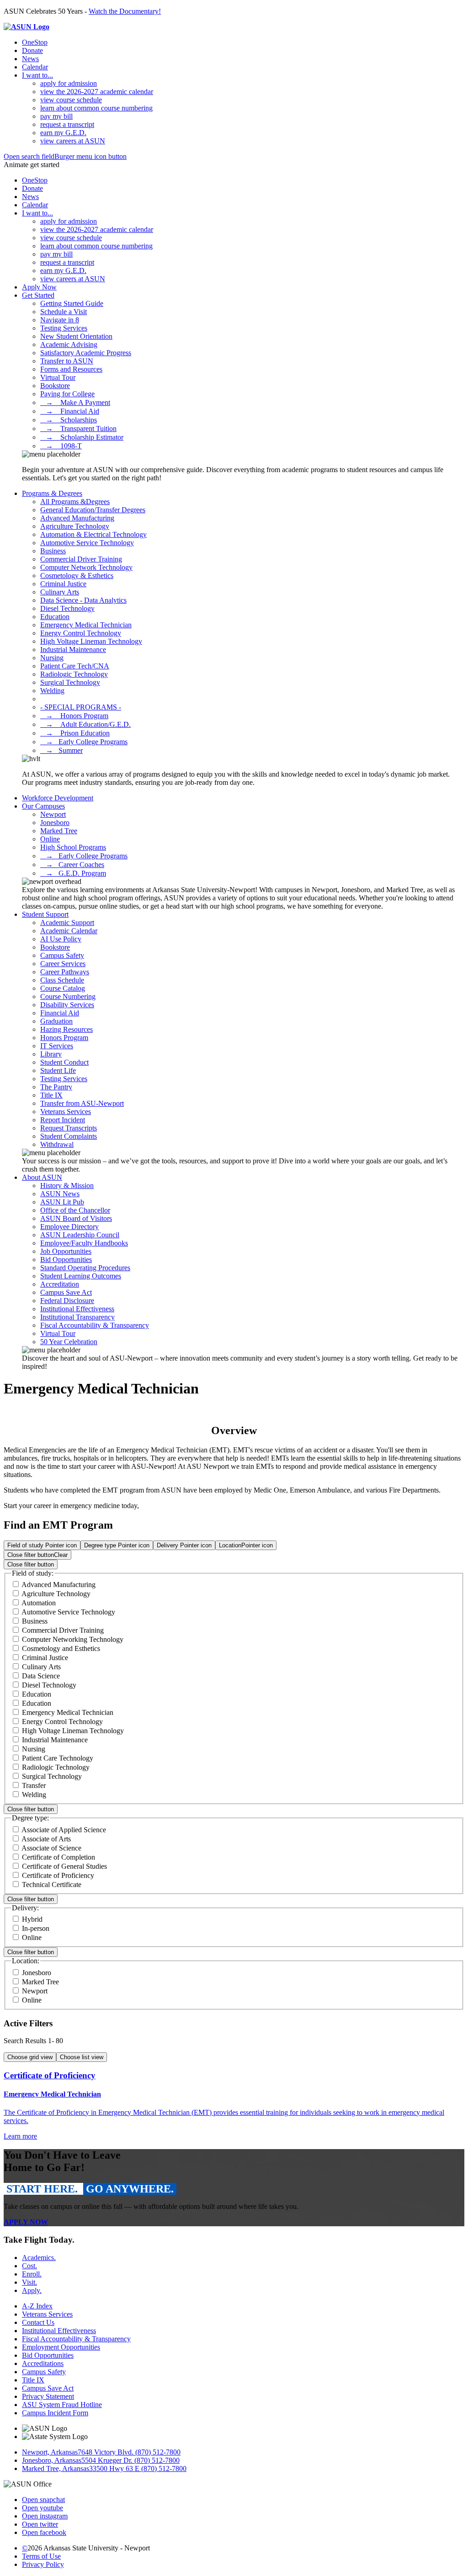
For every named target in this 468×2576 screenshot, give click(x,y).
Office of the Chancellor (75, 1210)
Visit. (29, 2282)
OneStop (35, 42)
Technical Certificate (52, 1885)
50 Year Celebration (69, 1342)
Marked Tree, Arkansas (56, 2468)
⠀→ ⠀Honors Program (74, 716)
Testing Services (64, 328)
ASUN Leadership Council (80, 1235)
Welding (52, 691)
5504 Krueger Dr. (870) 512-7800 (130, 2460)
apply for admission (69, 83)
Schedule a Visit (64, 312)
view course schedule (71, 100)
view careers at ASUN (73, 141)
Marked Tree (59, 831)
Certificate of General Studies (64, 1866)
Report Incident (63, 1120)
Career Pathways (65, 972)
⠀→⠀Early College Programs (84, 742)
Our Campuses (43, 806)
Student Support (45, 914)
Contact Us (38, 2322)
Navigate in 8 (60, 320)
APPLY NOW (26, 2222)
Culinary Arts (60, 592)
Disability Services (67, 1005)
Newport (53, 814)
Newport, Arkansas (50, 2452)
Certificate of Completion (58, 1857)
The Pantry (56, 1087)
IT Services (57, 1046)
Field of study (42, 1545)
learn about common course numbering (96, 108)
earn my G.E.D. (63, 133)
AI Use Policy (61, 939)
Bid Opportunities (66, 1259)
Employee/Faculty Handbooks (84, 1243)
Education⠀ (39, 1703)
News (30, 59)
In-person (36, 1928)
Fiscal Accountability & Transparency (95, 1325)
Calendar (35, 67)
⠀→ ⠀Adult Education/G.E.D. (85, 724)
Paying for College (67, 394)
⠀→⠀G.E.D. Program (73, 873)
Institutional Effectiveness (77, 1309)
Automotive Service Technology (87, 543)
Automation (39, 1603)
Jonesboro (55, 823)
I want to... (37, 75)
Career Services (63, 964)
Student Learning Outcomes (81, 1276)
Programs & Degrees (52, 493)
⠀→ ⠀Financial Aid (70, 411)
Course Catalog (63, 988)
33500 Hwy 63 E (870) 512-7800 (138, 2468)
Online (50, 839)
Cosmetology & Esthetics (77, 576)
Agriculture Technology (75, 526)
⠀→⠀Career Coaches (72, 865)
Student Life (58, 1070)
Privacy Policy (43, 2564)
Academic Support (67, 923)
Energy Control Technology (81, 633)
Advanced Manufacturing (77, 518)
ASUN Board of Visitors (76, 1218)
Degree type (117, 1545)
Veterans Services (66, 1112)
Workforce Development (58, 798)
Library (51, 1054)
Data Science (41, 1676)
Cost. (29, 2266)
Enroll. (32, 2274)
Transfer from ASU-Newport (82, 1103)
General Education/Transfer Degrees (93, 510)
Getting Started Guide (72, 303)
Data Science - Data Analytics (83, 600)
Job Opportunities (66, 1251)
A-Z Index (37, 2306)
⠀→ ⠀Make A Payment (75, 402)
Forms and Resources (71, 369)
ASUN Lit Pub (62, 1202)
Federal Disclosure (67, 1301)
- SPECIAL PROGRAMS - (81, 707)
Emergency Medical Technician (86, 625)
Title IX (51, 1095)
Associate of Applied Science (64, 1830)
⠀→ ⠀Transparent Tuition (78, 428)
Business (53, 551)
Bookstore (55, 386)
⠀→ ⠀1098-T (61, 446)
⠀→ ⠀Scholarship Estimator (82, 437)
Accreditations (43, 2363)
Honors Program (64, 1038)
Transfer (34, 1785)
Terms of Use (41, 2556)
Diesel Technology (67, 608)
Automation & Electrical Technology (93, 534)
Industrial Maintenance (73, 649)
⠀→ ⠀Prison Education (75, 733)
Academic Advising (69, 344)
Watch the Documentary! (125, 11)
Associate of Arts (46, 1839)
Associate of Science (51, 1848)
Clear (37, 1555)
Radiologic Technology (74, 674)
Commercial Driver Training (81, 559)
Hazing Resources (66, 1029)
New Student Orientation (76, 336)
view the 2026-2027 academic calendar (97, 92)
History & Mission (67, 1185)
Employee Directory (69, 1227)
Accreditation (60, 1284)
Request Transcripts (69, 1128)
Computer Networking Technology (73, 1639)
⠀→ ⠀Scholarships (69, 420)
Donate (32, 50)
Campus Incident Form (55, 2413)
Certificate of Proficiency (58, 1875)
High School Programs (73, 847)
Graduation (56, 1021)
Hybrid (32, 1919)
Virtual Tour (58, 377)
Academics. (39, 2258)
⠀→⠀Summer (61, 750)
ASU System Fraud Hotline (62, 2405)
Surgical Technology (70, 682)
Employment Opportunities (61, 2347)
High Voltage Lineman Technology (91, 641)
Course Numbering (68, 996)
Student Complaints (69, 1136)
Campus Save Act (66, 1292)
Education (55, 617)
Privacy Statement (48, 2396)
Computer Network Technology (86, 567)
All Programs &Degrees (75, 502)
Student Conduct (64, 1062)
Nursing (52, 658)
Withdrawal (57, 1144)
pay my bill (56, 116)
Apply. (32, 2290)
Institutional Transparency (77, 1317)
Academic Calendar (69, 931)
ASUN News (60, 1194)
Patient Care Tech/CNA (75, 666)
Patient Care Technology (58, 1758)
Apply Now (39, 287)
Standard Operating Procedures (85, 1268)
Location (246, 1545)
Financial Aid (60, 1013)
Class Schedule (62, 980)
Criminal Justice (63, 584)
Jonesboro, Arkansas (52, 2460)
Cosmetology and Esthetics (61, 1648)
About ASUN (42, 1177)
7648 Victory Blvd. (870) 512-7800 (129, 2452)
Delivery (184, 1545)
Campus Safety (62, 955)
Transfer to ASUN (67, 361)
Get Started (38, 295)
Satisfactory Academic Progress (86, 353)
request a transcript (67, 124)
